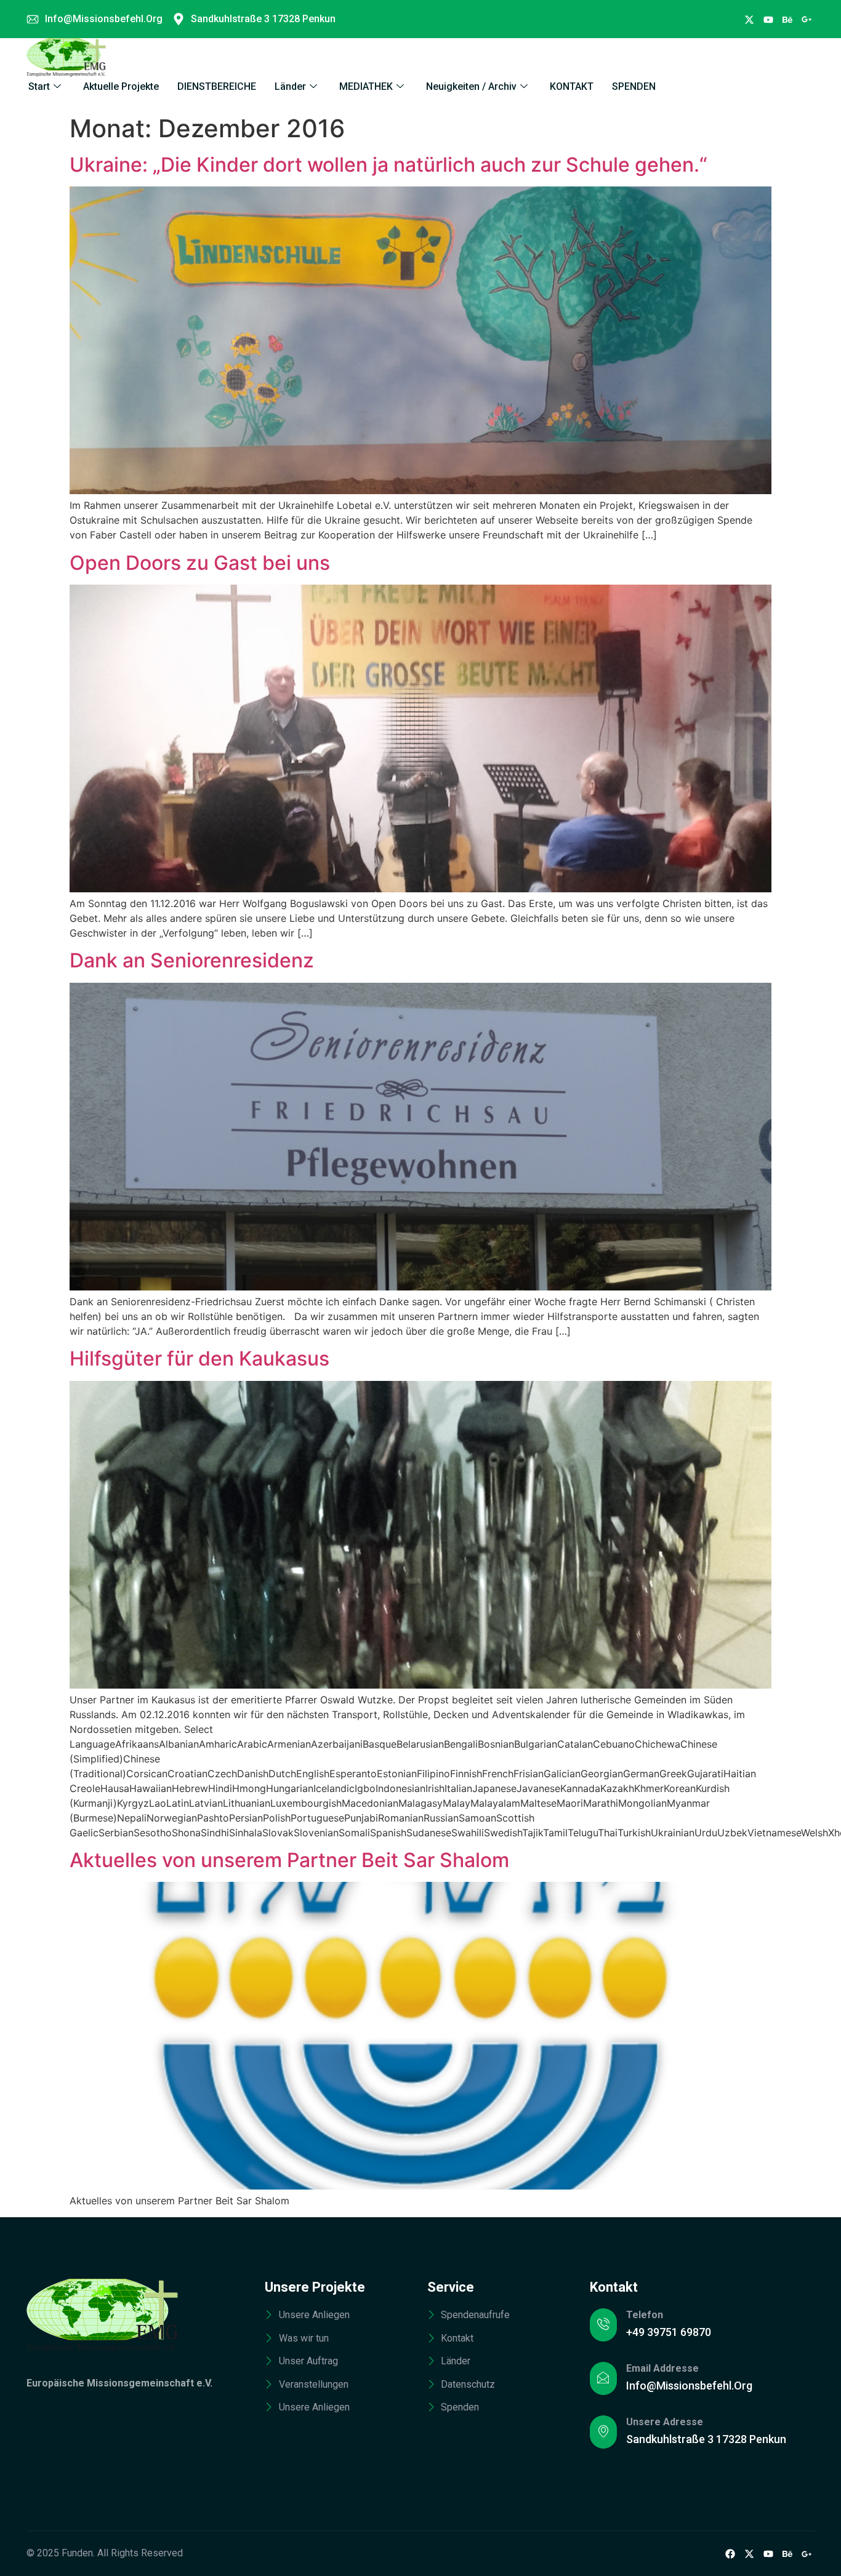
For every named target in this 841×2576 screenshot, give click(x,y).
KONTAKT (572, 86)
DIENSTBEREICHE (217, 86)
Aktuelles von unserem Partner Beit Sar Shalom (289, 1860)
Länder (290, 86)
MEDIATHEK (366, 86)
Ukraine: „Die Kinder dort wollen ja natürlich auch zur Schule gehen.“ (388, 165)
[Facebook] (749, 19)
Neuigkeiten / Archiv (471, 86)
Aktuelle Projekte (121, 86)
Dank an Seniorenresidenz (192, 960)
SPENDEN (634, 86)
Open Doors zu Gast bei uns (200, 563)
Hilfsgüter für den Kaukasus (199, 1358)
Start (39, 86)
